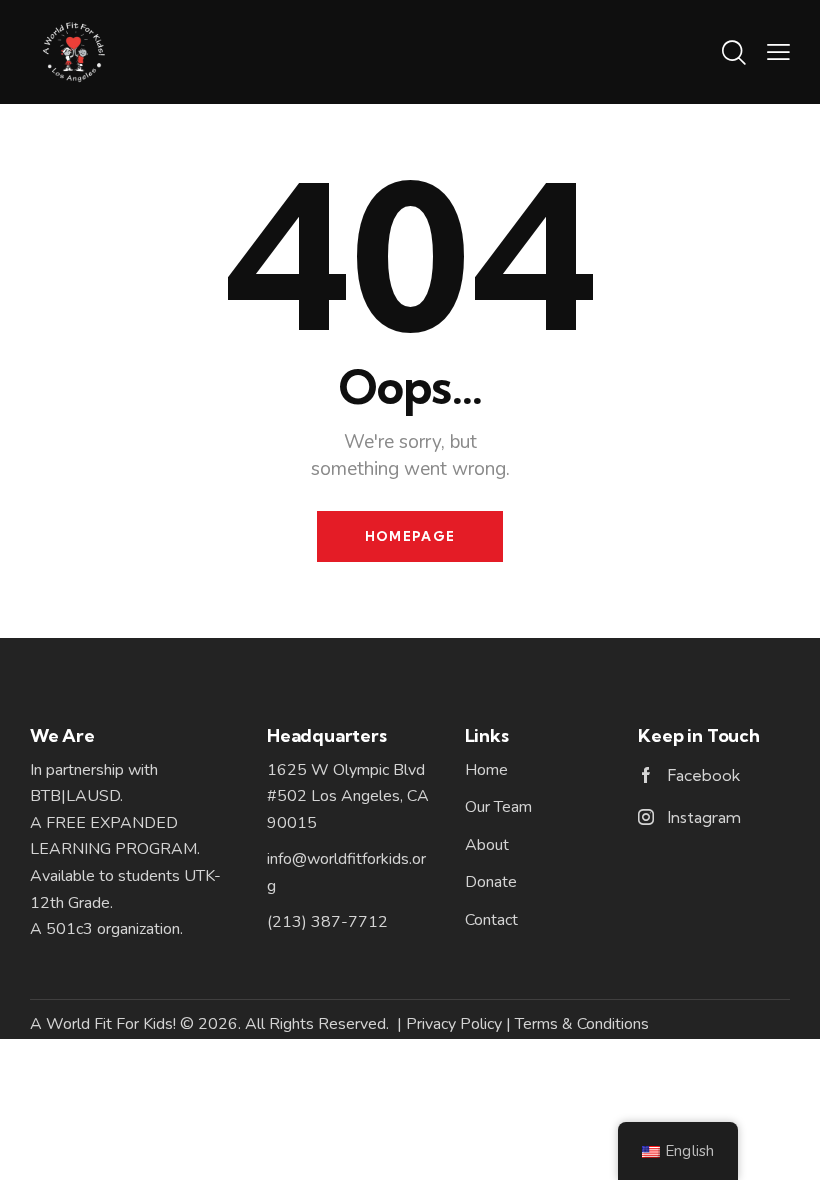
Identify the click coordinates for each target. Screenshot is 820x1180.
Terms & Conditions (582, 1024)
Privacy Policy (454, 1024)
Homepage (410, 536)
